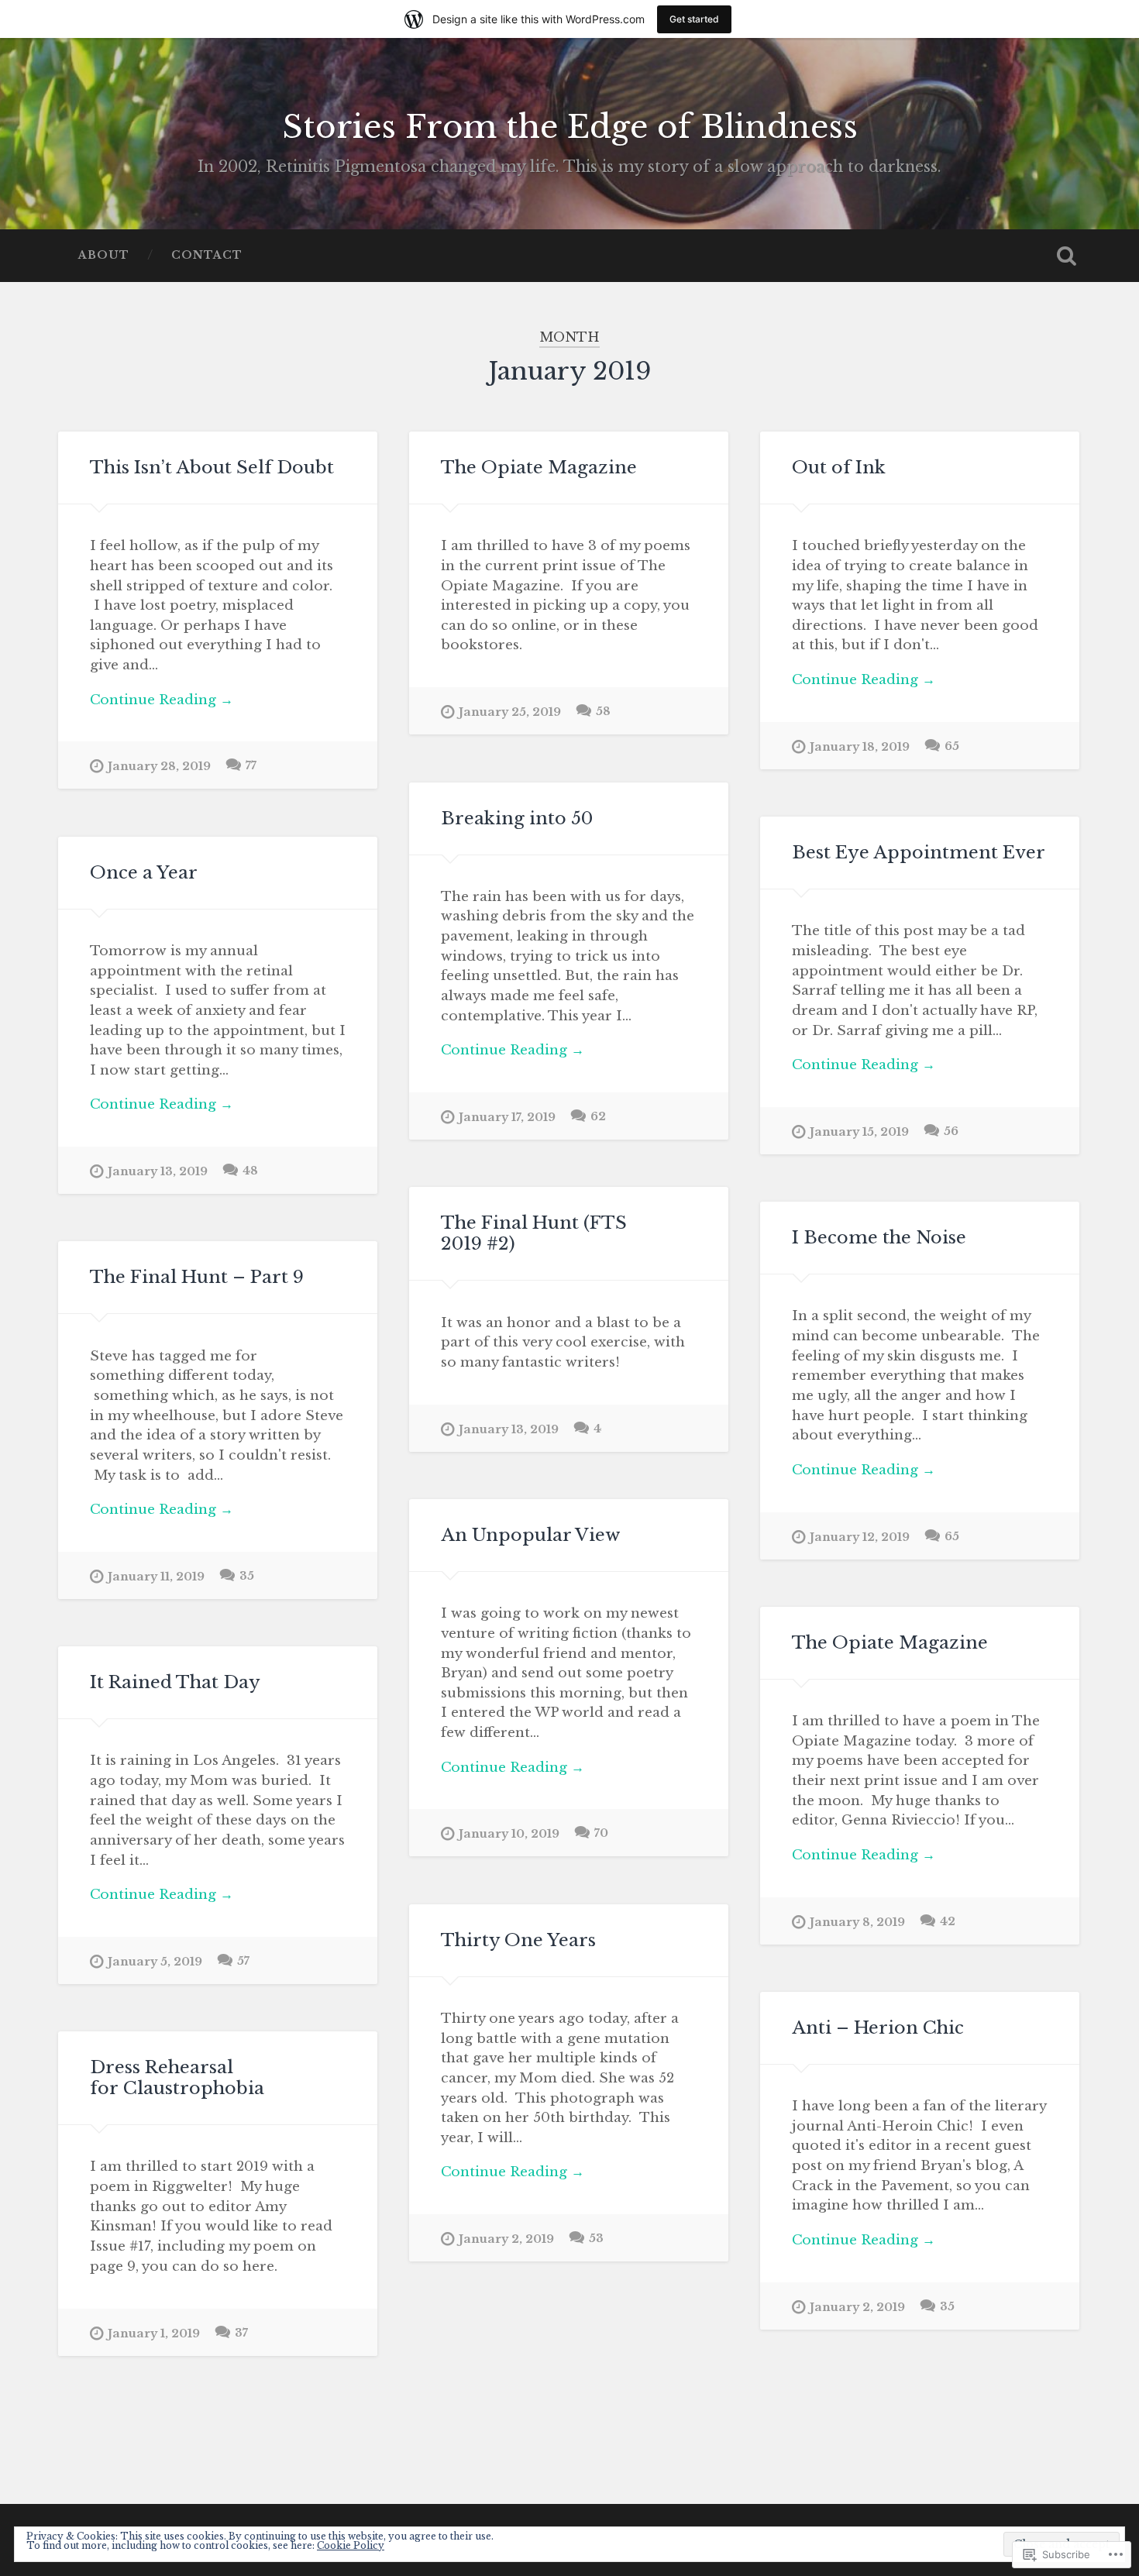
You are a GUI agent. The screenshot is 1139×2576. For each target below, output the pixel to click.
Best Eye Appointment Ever (919, 852)
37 (241, 2333)
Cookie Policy (351, 2545)
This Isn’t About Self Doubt (212, 467)
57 (243, 1961)
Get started (694, 19)
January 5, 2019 (155, 1962)
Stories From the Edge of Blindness (570, 127)
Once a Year (144, 872)
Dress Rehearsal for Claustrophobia (177, 2077)
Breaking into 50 (517, 818)
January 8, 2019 (857, 1922)
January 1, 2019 (154, 2334)
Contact (207, 255)
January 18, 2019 (860, 747)
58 (603, 711)
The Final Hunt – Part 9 (197, 1277)
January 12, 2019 (860, 1537)
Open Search (1067, 256)
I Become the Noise (879, 1237)
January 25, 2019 (510, 712)
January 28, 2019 (159, 766)
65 (952, 746)
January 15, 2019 (859, 1132)
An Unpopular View (530, 1535)
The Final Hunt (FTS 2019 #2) (534, 1233)
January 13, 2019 (158, 1171)
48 (250, 1171)
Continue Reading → (162, 700)
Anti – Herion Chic (878, 2027)
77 (251, 765)
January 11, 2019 (156, 1577)
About (104, 255)
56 (951, 1131)
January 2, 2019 (506, 2239)
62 (598, 1116)
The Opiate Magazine (539, 467)
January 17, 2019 (507, 1117)
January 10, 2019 (509, 1834)
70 (601, 1833)
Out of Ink (839, 467)
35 (247, 1576)
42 (948, 1921)
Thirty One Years (518, 1940)
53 (596, 2238)
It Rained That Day (175, 1682)
